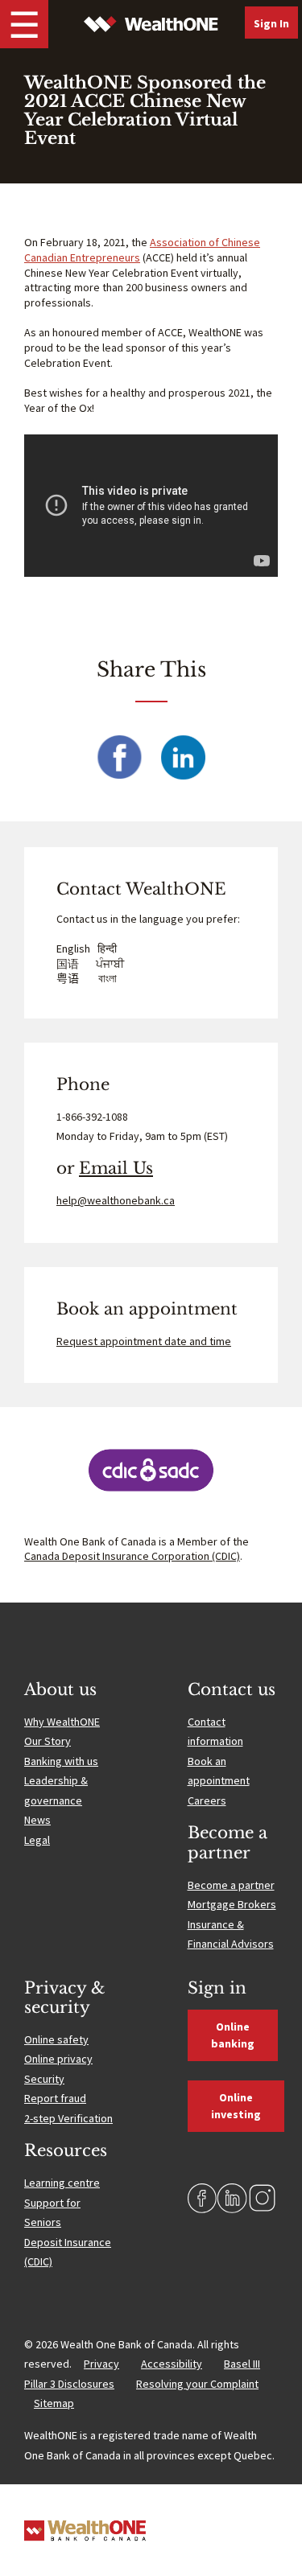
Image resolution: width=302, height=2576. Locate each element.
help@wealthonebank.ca (116, 1200)
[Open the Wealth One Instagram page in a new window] (263, 2198)
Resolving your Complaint (197, 2384)
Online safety (56, 2039)
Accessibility (172, 2364)
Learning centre (62, 2183)
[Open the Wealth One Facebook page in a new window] (203, 2198)
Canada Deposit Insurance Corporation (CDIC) (132, 1556)
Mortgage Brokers (232, 1904)
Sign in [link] (271, 23)
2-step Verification (68, 2118)
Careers (207, 1800)
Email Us (116, 1168)
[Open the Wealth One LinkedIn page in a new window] (232, 2198)
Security (44, 2079)
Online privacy (58, 2059)
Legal (37, 1840)
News (37, 1820)
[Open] (24, 24)
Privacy (101, 2364)
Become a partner (231, 1885)
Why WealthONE (62, 1722)
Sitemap (54, 2403)
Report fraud (55, 2098)
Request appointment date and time (144, 1341)
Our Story (48, 1741)
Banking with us (61, 1761)
